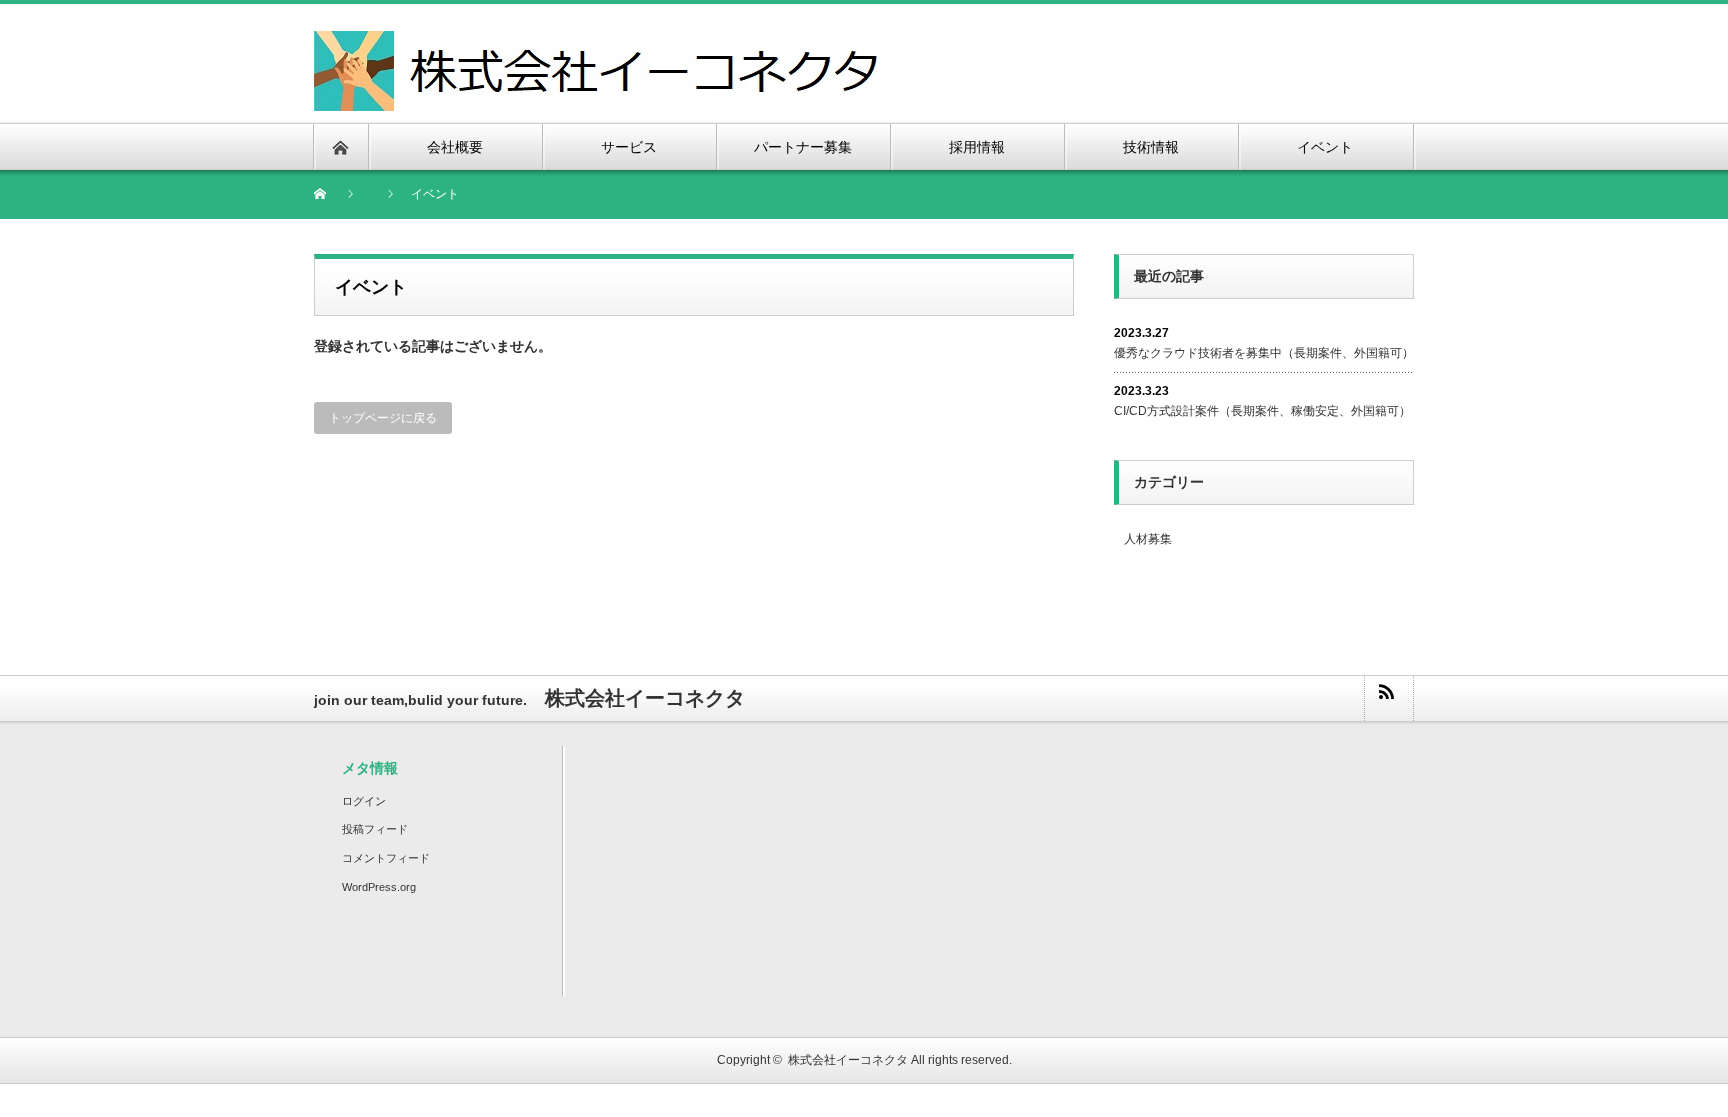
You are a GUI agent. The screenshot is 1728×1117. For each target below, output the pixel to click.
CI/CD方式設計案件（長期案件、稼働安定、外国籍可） (1262, 411)
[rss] (1388, 698)
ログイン (364, 801)
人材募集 (1148, 539)
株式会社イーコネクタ (848, 1060)
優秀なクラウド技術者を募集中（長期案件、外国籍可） (1264, 353)
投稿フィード (375, 829)
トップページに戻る (383, 418)
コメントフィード (386, 858)
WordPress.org (379, 887)
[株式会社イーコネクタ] (602, 42)
